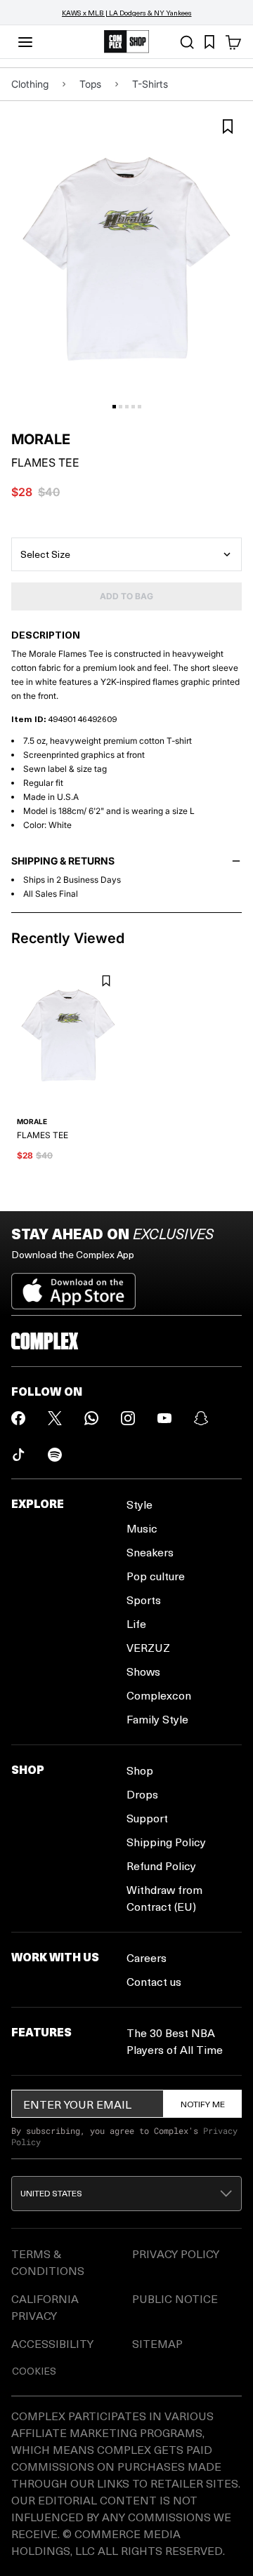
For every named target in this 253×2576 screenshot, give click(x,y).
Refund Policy (161, 1866)
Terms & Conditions (48, 2262)
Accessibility (52, 2343)
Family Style (157, 1719)
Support (147, 1818)
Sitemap (157, 2343)
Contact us (154, 1981)
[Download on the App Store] (73, 1286)
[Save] (228, 127)
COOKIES (34, 2371)
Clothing (30, 84)
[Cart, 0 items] (233, 42)
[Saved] (209, 42)
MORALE (41, 439)
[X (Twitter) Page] (55, 1418)
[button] (126, 2194)
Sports (144, 1600)
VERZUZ (148, 1647)
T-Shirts (150, 84)
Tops (90, 84)
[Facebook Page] (18, 1418)
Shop (140, 1770)
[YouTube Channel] (164, 1418)
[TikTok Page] (18, 1455)
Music (142, 1528)
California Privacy (45, 2307)
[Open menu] (25, 42)
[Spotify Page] (55, 1455)
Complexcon (159, 1695)
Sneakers (150, 1552)
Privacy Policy (176, 2254)
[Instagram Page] (128, 1418)
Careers (147, 1957)
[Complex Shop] (126, 42)
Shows (143, 1671)
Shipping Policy (166, 1842)
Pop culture (156, 1576)
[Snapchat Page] (201, 1418)
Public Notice (175, 2298)
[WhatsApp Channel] (91, 1418)
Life (136, 1623)
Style (140, 1504)
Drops (142, 1794)
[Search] (187, 42)
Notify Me (203, 2104)
